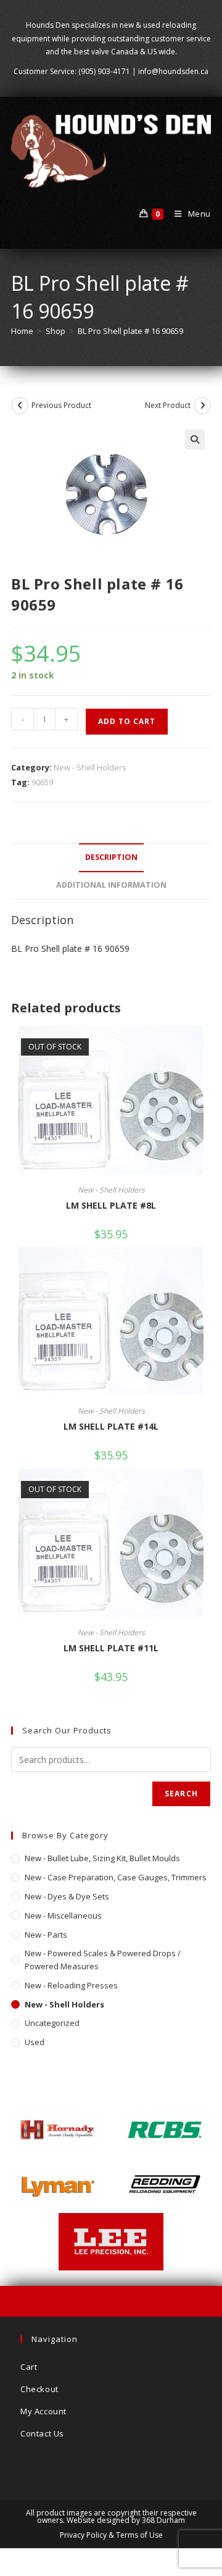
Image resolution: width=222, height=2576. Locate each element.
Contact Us (42, 2433)
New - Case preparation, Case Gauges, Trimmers (116, 1877)
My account (43, 2411)
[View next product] (202, 406)
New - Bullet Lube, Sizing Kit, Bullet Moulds (102, 1858)
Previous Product (61, 405)
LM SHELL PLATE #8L (111, 1205)
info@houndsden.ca (173, 71)
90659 (42, 782)
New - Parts (46, 1935)
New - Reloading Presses (71, 1985)
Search (181, 1794)
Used (35, 2042)
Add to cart (127, 721)
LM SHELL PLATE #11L (111, 1648)
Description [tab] (111, 857)
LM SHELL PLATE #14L (111, 1426)
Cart (29, 2367)
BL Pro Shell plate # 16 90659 (130, 331)
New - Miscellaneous (63, 1915)
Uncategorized (52, 2023)
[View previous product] (20, 406)
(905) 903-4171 (104, 71)
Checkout (39, 2389)
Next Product (168, 405)
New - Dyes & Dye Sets (67, 1896)
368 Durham (163, 2520)
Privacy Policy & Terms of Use (111, 2535)
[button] (195, 440)
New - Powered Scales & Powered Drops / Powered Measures (103, 1960)
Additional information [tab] (111, 885)
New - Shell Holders (90, 767)
